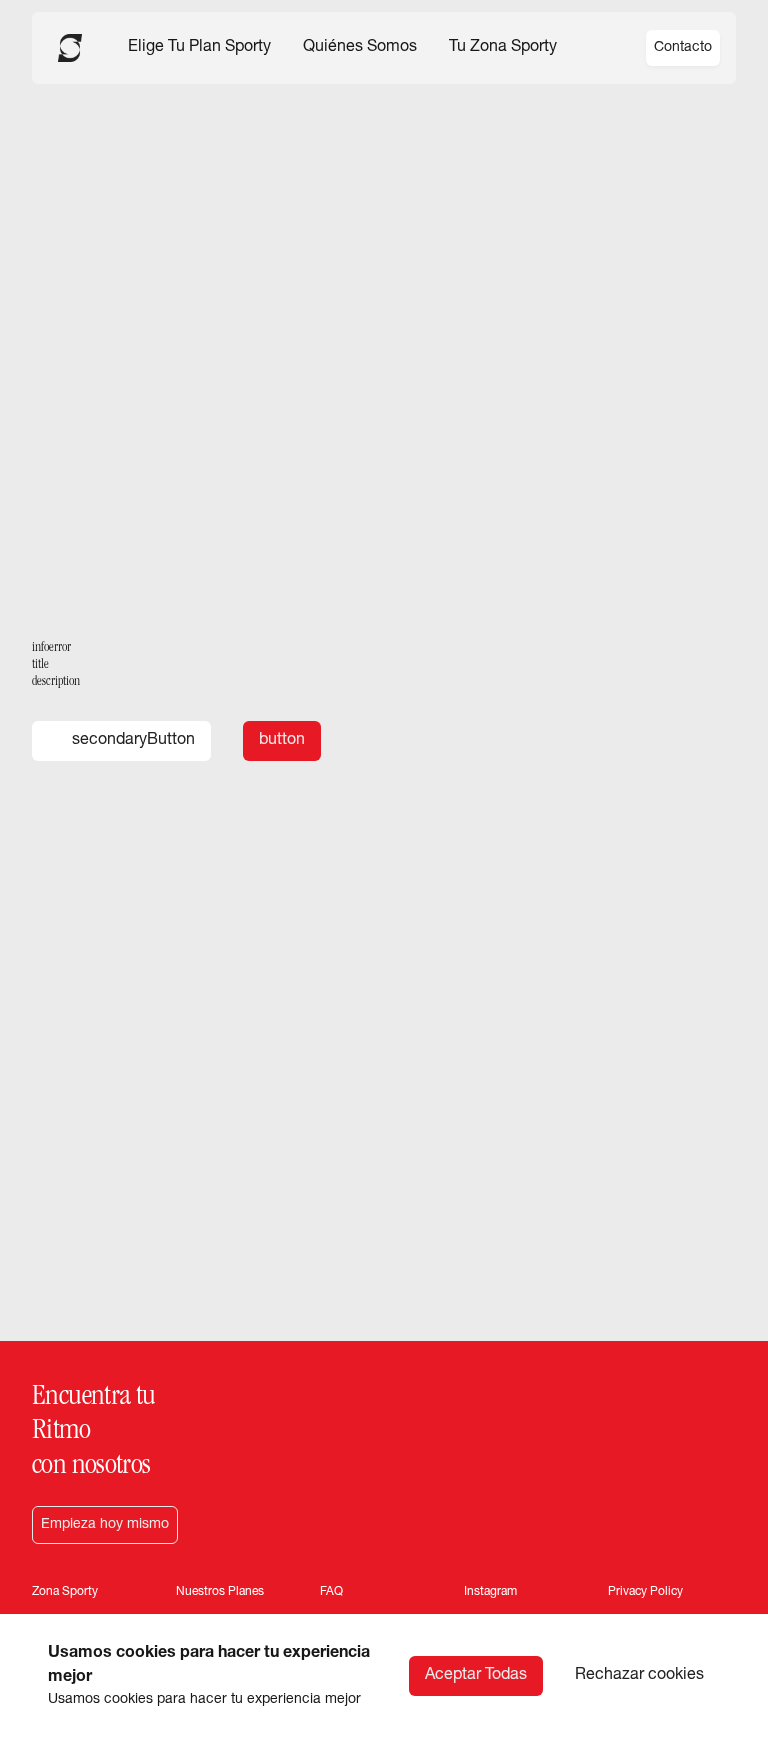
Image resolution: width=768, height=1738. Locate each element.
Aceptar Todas (476, 1676)
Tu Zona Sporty (503, 48)
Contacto (683, 48)
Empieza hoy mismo (105, 1525)
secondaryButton (133, 741)
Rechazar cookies (639, 1676)
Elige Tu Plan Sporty (199, 48)
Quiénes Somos (360, 48)
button (282, 741)
